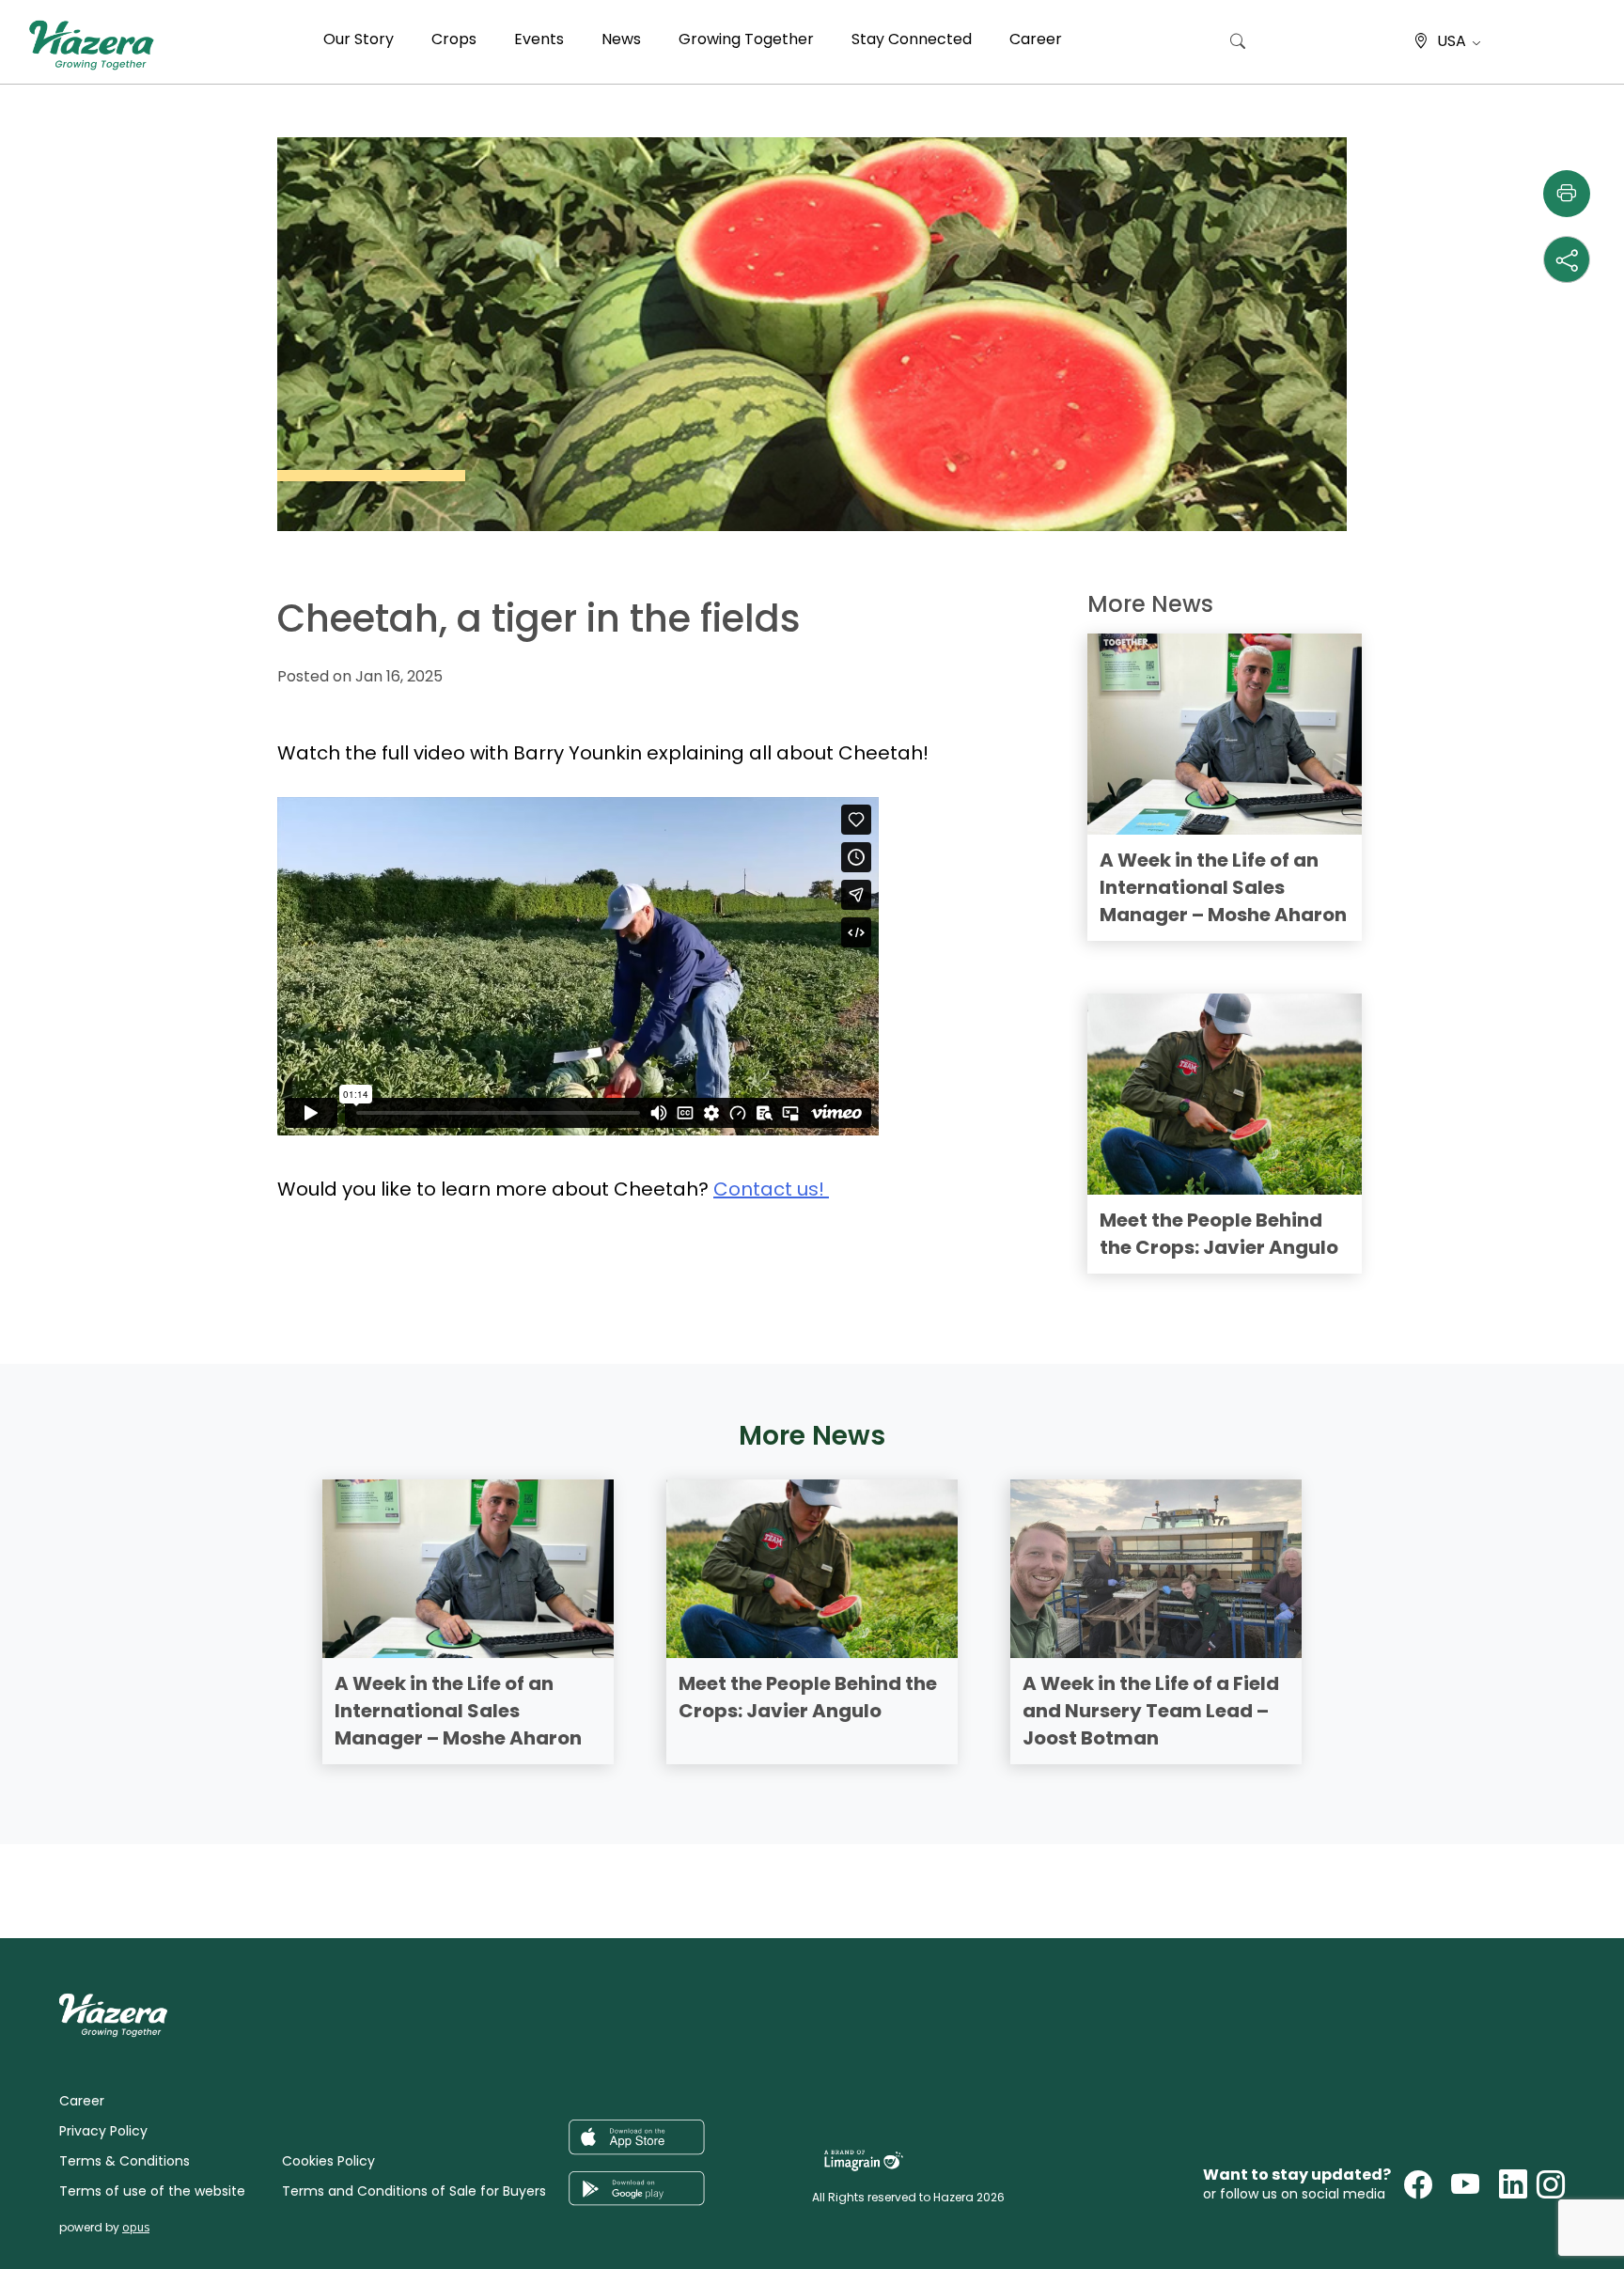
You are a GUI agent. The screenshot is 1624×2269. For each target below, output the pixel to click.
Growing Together (746, 39)
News (621, 39)
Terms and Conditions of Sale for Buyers (414, 2191)
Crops (454, 39)
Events (539, 39)
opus (136, 2227)
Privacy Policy (103, 2131)
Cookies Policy (328, 2161)
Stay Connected (912, 39)
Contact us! (771, 1189)
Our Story (359, 39)
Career (1036, 39)
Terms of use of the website (152, 2191)
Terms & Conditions (125, 2161)
